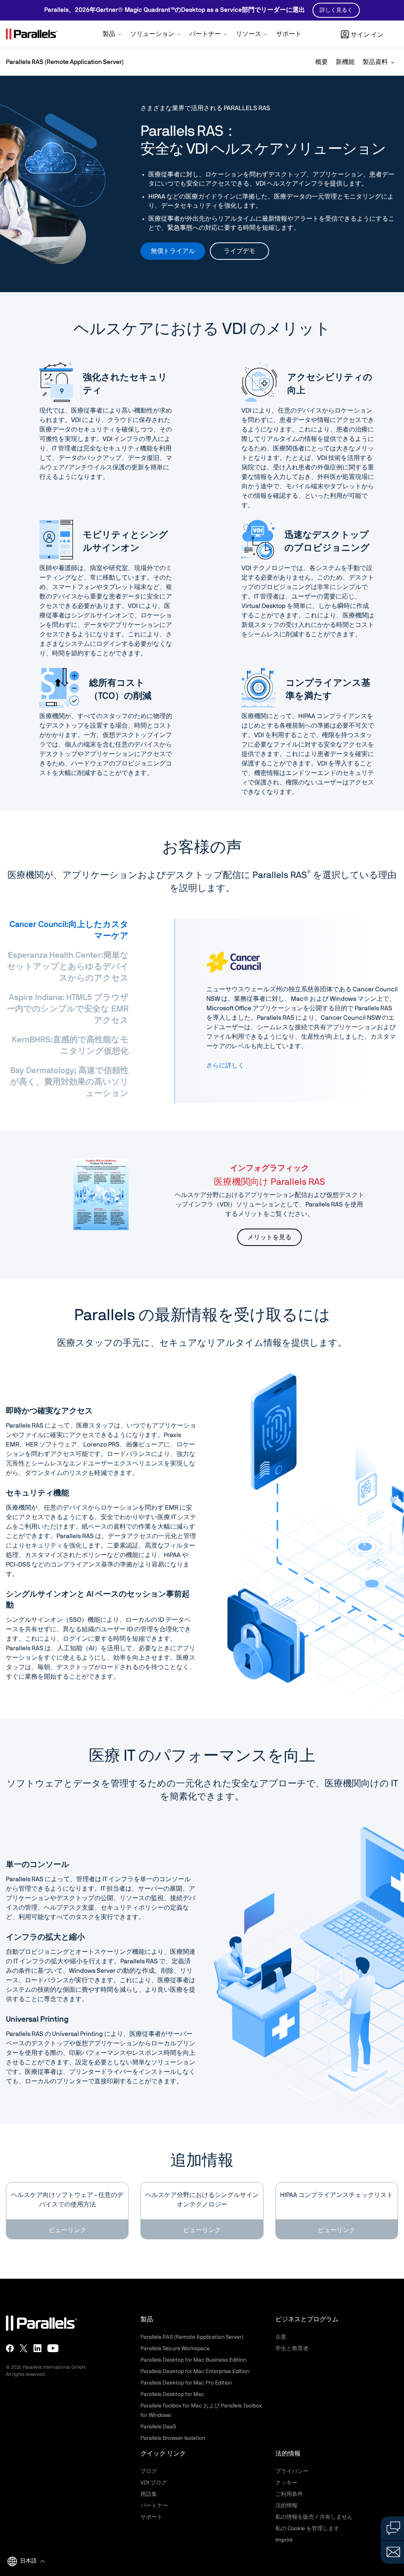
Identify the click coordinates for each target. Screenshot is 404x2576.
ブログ (149, 2471)
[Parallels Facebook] (10, 2348)
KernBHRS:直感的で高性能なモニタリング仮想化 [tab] (70, 1045)
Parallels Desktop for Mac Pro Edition (186, 2383)
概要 (322, 62)
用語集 (149, 2494)
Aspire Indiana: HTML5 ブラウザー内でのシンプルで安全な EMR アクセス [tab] (68, 1009)
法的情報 (286, 2506)
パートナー (154, 2506)
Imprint (284, 2540)
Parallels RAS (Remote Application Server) (65, 62)
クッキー (286, 2483)
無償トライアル (173, 251)
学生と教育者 (292, 2349)
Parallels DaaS (158, 2427)
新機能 (345, 62)
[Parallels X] (24, 2348)
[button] (113, 35)
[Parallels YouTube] (53, 2348)
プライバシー (292, 2471)
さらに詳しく (225, 1066)
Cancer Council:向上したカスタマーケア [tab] (69, 930)
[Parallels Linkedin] (37, 2348)
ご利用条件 (289, 2494)
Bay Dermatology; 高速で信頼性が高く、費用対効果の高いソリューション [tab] (69, 1082)
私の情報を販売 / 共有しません (314, 2517)
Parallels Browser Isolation (173, 2438)
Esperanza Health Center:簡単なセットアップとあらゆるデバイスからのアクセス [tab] (68, 967)
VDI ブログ (154, 2483)
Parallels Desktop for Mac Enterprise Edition (195, 2371)
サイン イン (367, 35)
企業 (281, 2337)
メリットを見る (269, 1237)
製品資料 (375, 62)
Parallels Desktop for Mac (172, 2394)
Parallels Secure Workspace (175, 2349)
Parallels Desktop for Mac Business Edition (193, 2360)
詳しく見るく (336, 10)
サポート (151, 2517)
